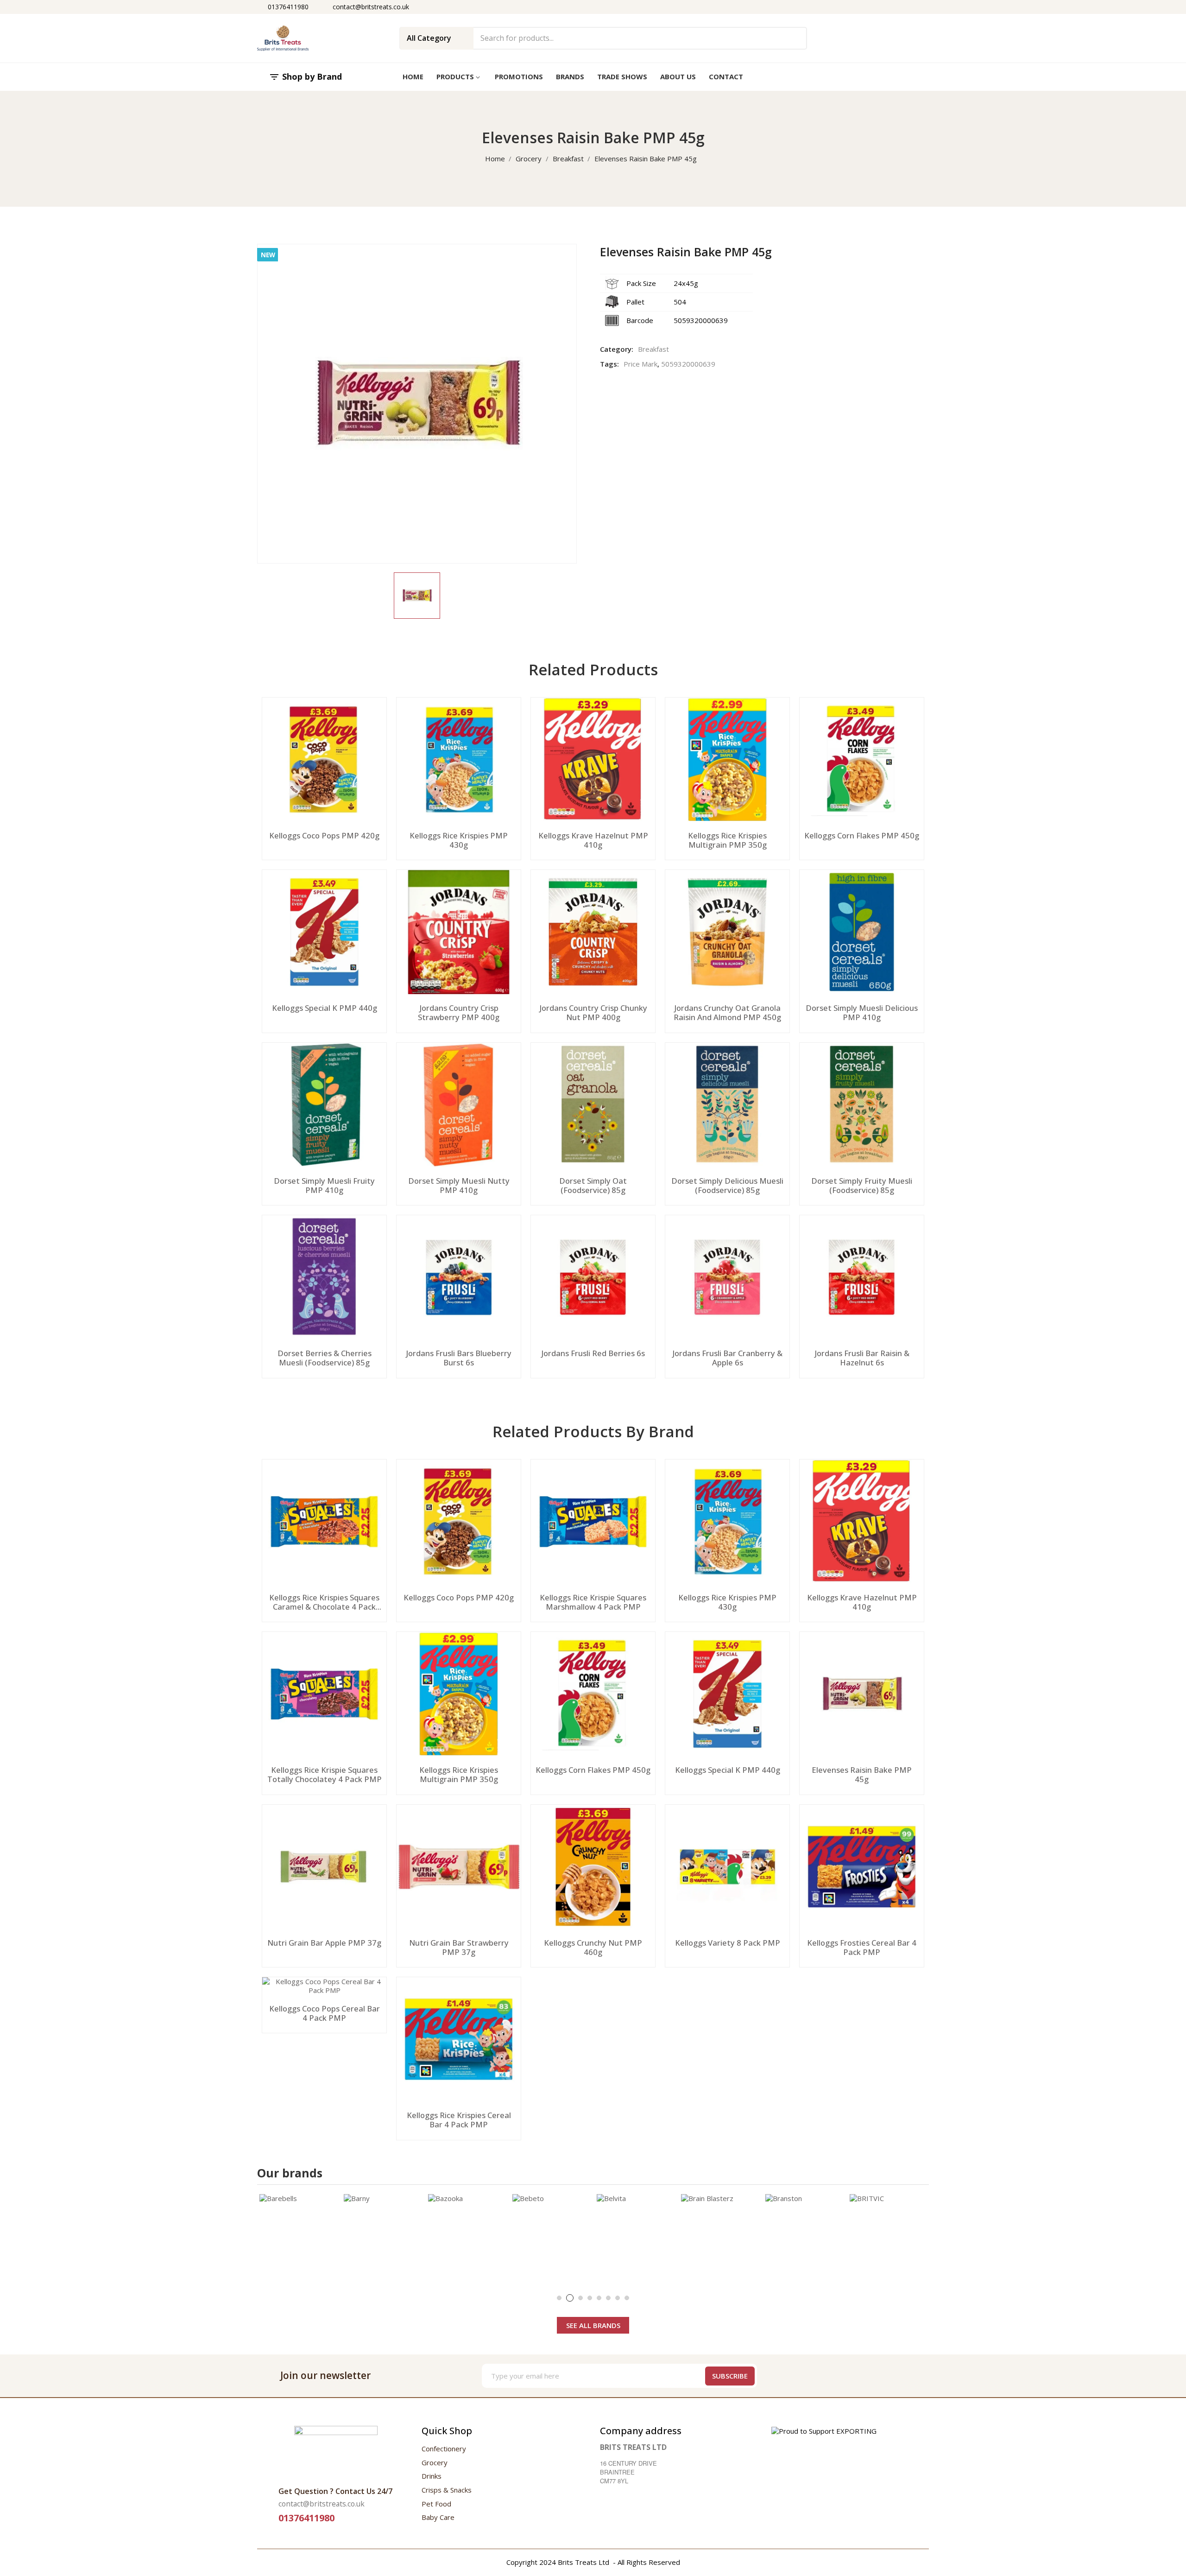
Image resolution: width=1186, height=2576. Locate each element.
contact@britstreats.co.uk (371, 7)
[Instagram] (886, 2376)
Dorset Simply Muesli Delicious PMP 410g (862, 1013)
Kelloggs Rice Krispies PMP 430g (459, 840)
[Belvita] (637, 2234)
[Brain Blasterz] (721, 2234)
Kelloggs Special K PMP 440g (325, 1008)
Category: (617, 349)
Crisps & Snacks (447, 2490)
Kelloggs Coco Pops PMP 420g (324, 836)
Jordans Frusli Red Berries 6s (593, 1354)
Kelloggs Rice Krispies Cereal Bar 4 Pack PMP (459, 2120)
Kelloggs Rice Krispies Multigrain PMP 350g (727, 840)
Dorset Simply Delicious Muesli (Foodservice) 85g (727, 1186)
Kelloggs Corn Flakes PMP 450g (862, 836)
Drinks (432, 2476)
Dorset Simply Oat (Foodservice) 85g (593, 1186)
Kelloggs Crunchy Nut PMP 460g (593, 1948)
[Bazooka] (468, 2234)
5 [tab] (599, 2298)
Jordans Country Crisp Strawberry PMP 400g (459, 1013)
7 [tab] (618, 2298)
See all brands (593, 2325)
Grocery (435, 2462)
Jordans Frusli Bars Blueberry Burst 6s (459, 1358)
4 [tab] (590, 2298)
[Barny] (384, 2234)
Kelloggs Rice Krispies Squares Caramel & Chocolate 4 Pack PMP (324, 1602)
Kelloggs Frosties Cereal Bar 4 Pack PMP (862, 1948)
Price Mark (640, 364)
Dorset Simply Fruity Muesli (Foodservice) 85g (862, 1186)
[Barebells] (299, 2234)
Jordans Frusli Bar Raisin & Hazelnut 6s (862, 1358)
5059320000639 (688, 364)
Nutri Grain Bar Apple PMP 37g (324, 1943)
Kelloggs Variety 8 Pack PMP (728, 1943)
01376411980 (288, 7)
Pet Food (436, 2504)
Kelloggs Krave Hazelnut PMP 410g (593, 840)
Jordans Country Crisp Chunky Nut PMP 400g (593, 1013)
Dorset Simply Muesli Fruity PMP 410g (324, 1186)
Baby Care (438, 2517)
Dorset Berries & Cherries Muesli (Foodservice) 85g (325, 1358)
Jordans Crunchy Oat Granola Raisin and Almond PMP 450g (727, 1013)
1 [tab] (559, 2298)
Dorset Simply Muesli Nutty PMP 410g (459, 1186)
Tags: (609, 364)
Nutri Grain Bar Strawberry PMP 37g (459, 1948)
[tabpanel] (299, 2234)
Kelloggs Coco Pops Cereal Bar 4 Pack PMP (325, 2013)
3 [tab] (580, 2298)
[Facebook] (851, 2376)
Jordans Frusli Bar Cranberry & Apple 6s (727, 1358)
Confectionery (444, 2449)
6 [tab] (608, 2298)
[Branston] (805, 2234)
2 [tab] (570, 2298)
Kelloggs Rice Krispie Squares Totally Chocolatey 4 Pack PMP (325, 1775)
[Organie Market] (336, 2451)
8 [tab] (627, 2298)
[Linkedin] (921, 2376)
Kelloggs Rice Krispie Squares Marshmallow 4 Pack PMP (593, 1602)
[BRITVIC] (889, 2234)
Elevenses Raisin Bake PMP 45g (862, 1775)
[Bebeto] (552, 2234)
